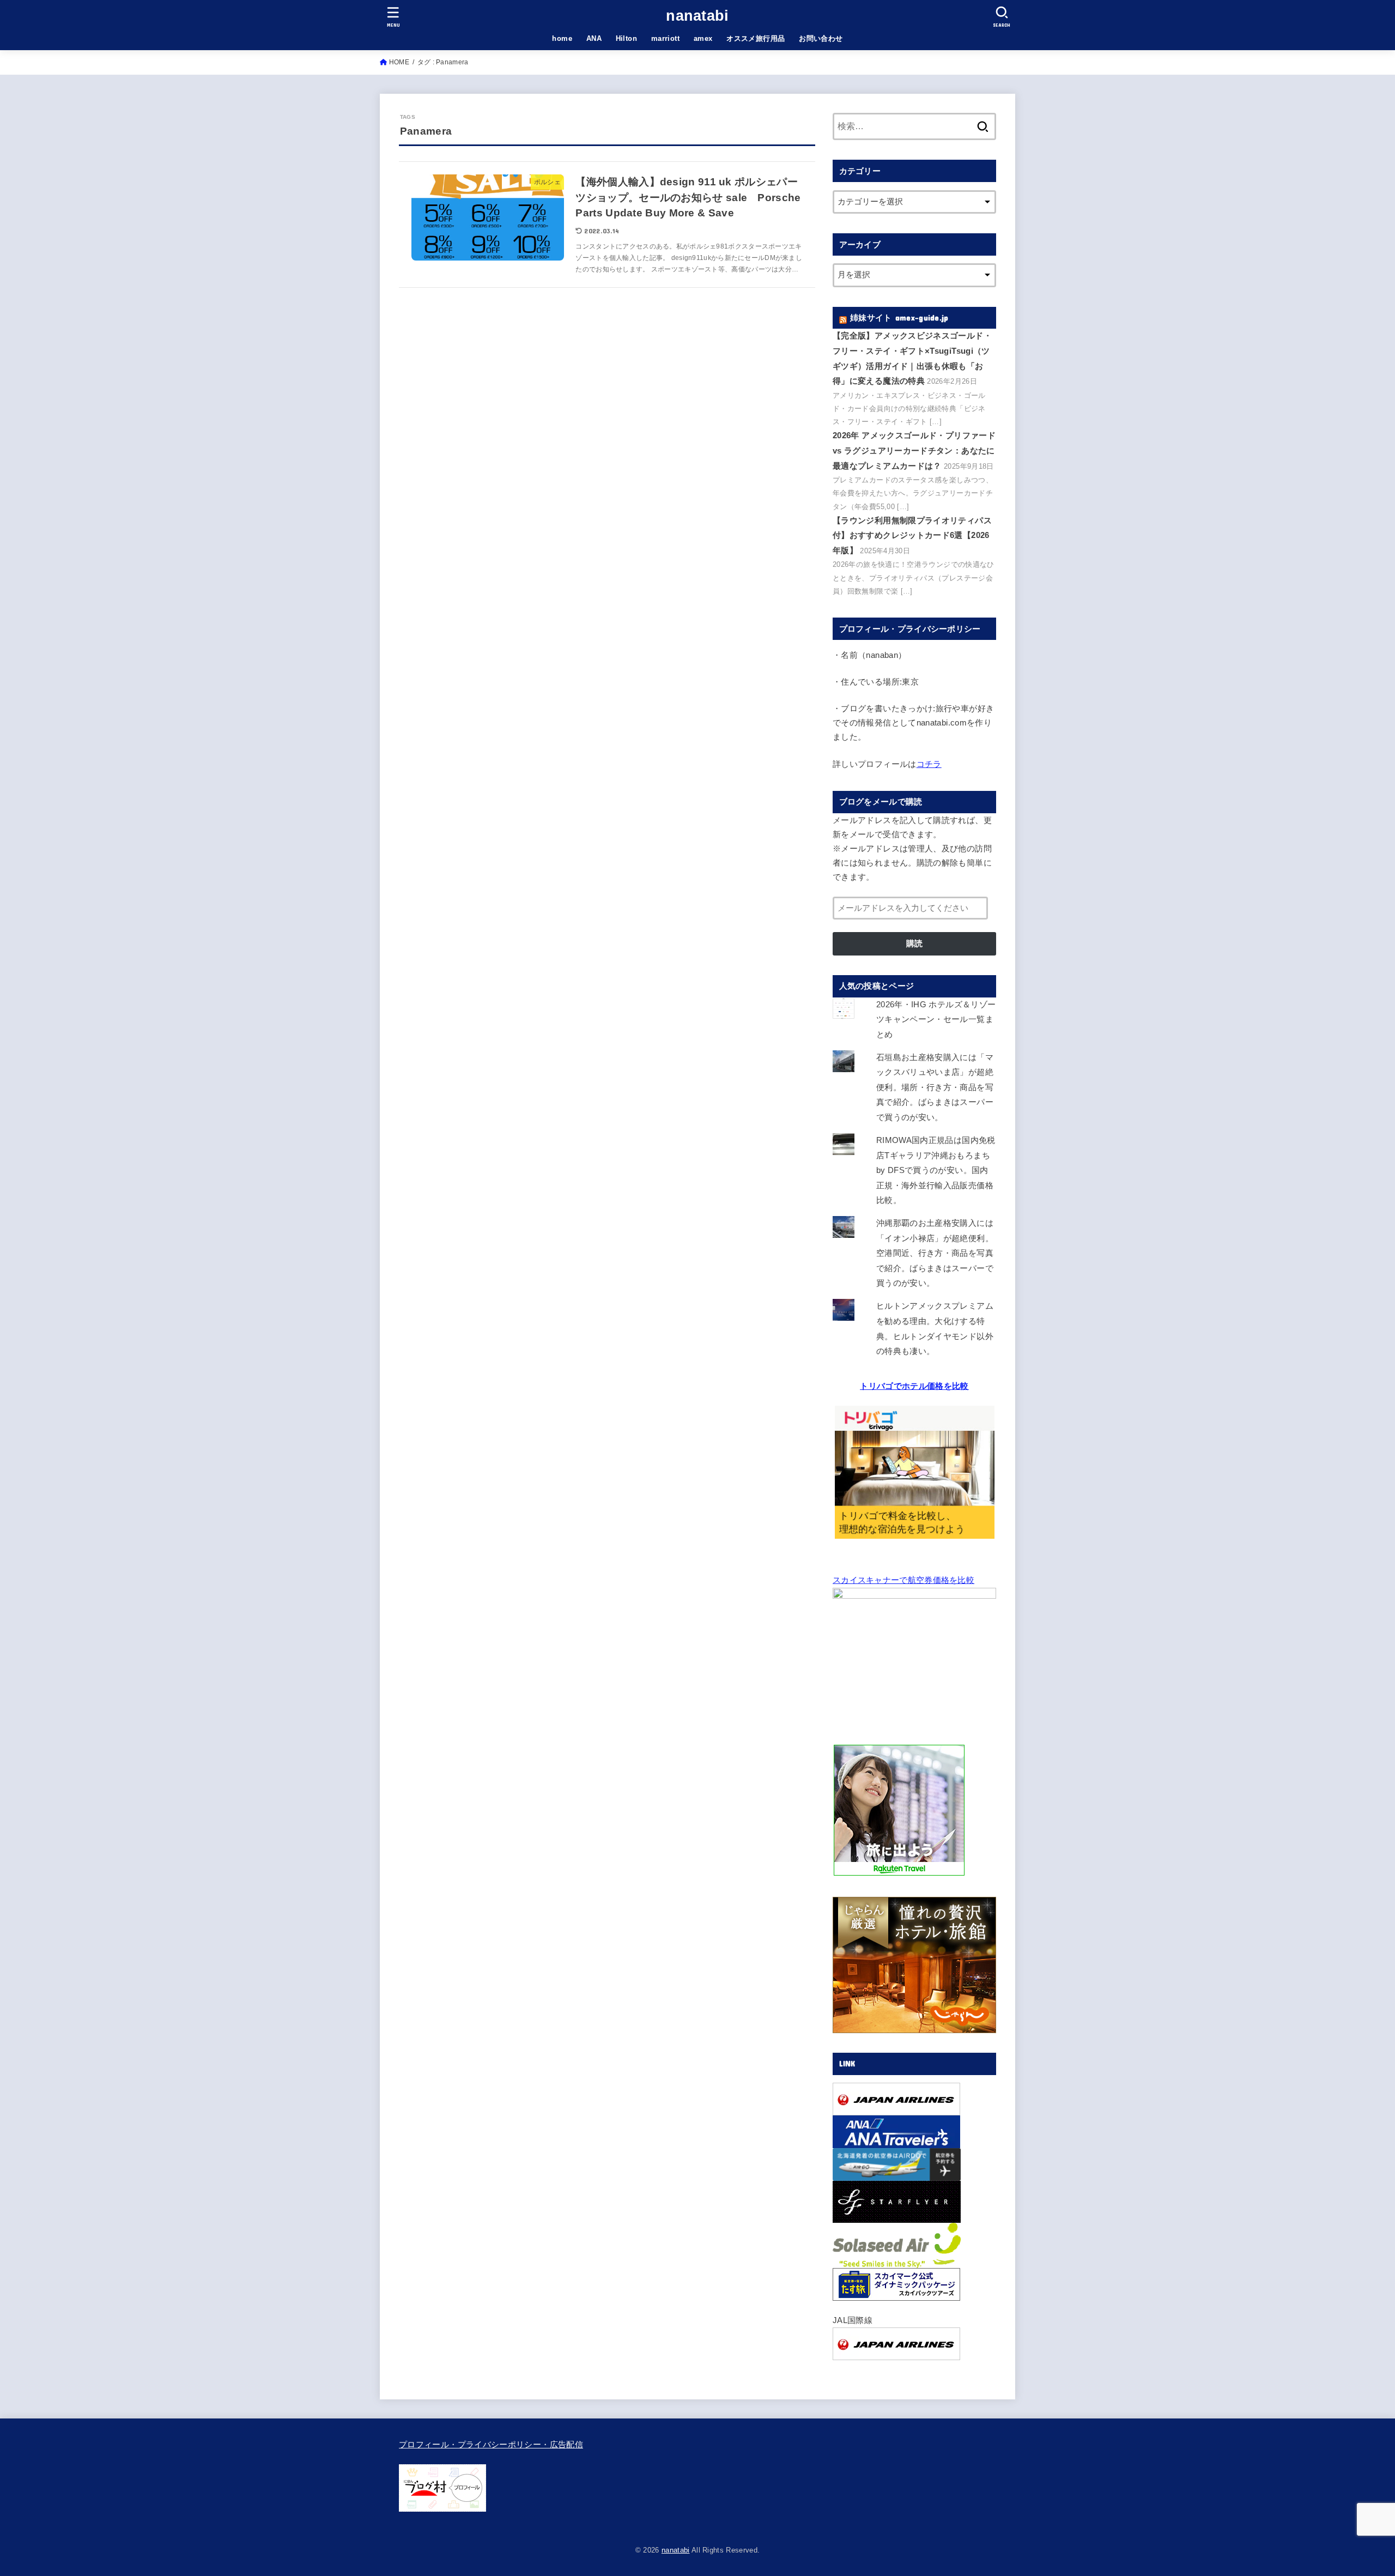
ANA (594, 38)
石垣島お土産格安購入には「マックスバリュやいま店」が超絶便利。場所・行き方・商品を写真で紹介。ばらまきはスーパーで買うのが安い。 (935, 1087)
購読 (914, 944)
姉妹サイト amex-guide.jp (899, 318)
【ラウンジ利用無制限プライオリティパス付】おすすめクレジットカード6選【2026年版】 (912, 536)
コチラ (929, 764)
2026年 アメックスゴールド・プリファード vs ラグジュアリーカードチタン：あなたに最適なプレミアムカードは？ (914, 451)
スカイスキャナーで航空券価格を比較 (903, 1580)
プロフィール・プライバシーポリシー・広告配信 (491, 2445)
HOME (399, 62)
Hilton (626, 38)
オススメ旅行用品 (756, 38)
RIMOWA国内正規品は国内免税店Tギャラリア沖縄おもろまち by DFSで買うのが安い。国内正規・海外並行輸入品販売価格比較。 (936, 1170)
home (562, 38)
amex (703, 38)
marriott (665, 38)
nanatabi (697, 16)
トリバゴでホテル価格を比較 (914, 1386)
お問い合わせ (821, 38)
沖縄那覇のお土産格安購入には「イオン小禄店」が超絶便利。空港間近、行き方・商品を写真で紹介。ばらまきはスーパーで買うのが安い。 (935, 1253)
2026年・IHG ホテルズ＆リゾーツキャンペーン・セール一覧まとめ (936, 1020)
